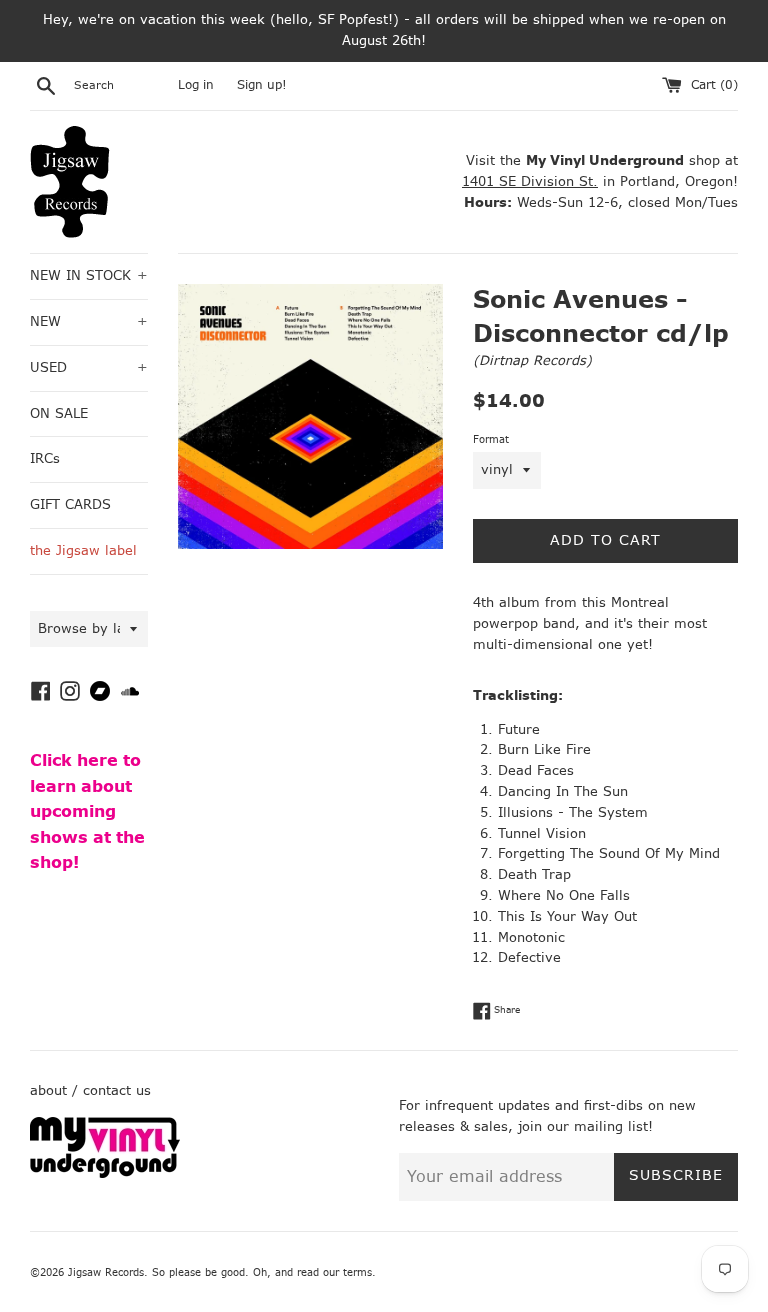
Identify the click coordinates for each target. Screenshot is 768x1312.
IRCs (45, 458)
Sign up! (262, 85)
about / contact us (90, 1090)
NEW (89, 321)
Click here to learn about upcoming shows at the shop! (87, 811)
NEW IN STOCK (89, 275)
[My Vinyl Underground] (105, 1173)
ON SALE (59, 413)
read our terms (334, 1272)
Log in (196, 85)
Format (491, 439)
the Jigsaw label (83, 550)
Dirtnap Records (532, 360)
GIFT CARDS (70, 504)
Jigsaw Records (106, 1272)
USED (89, 367)
